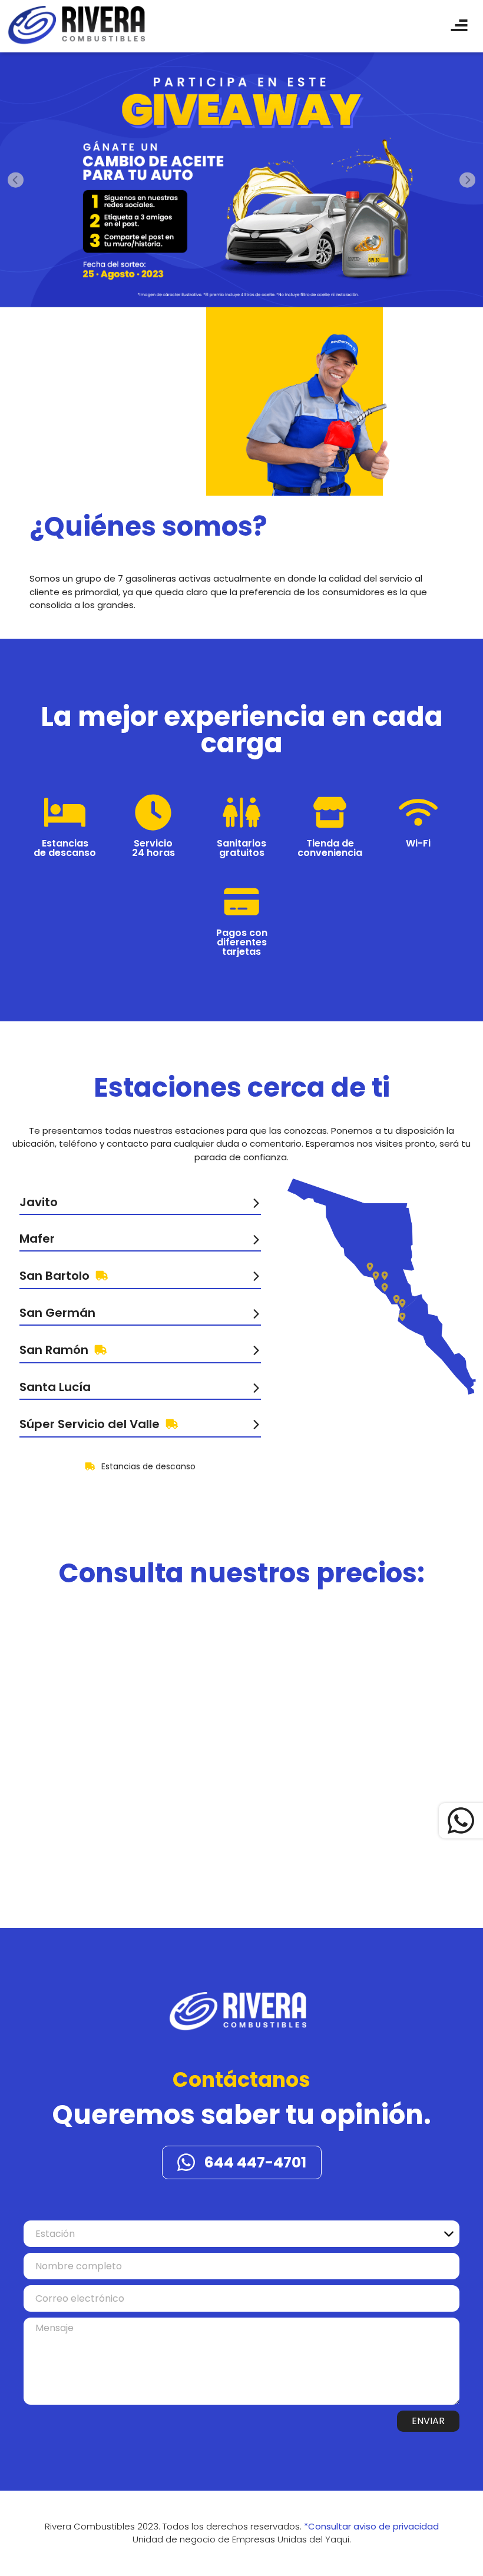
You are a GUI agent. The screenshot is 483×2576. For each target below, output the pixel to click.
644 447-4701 (255, 2162)
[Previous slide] (16, 180)
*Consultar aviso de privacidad (371, 2526)
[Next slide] (467, 180)
